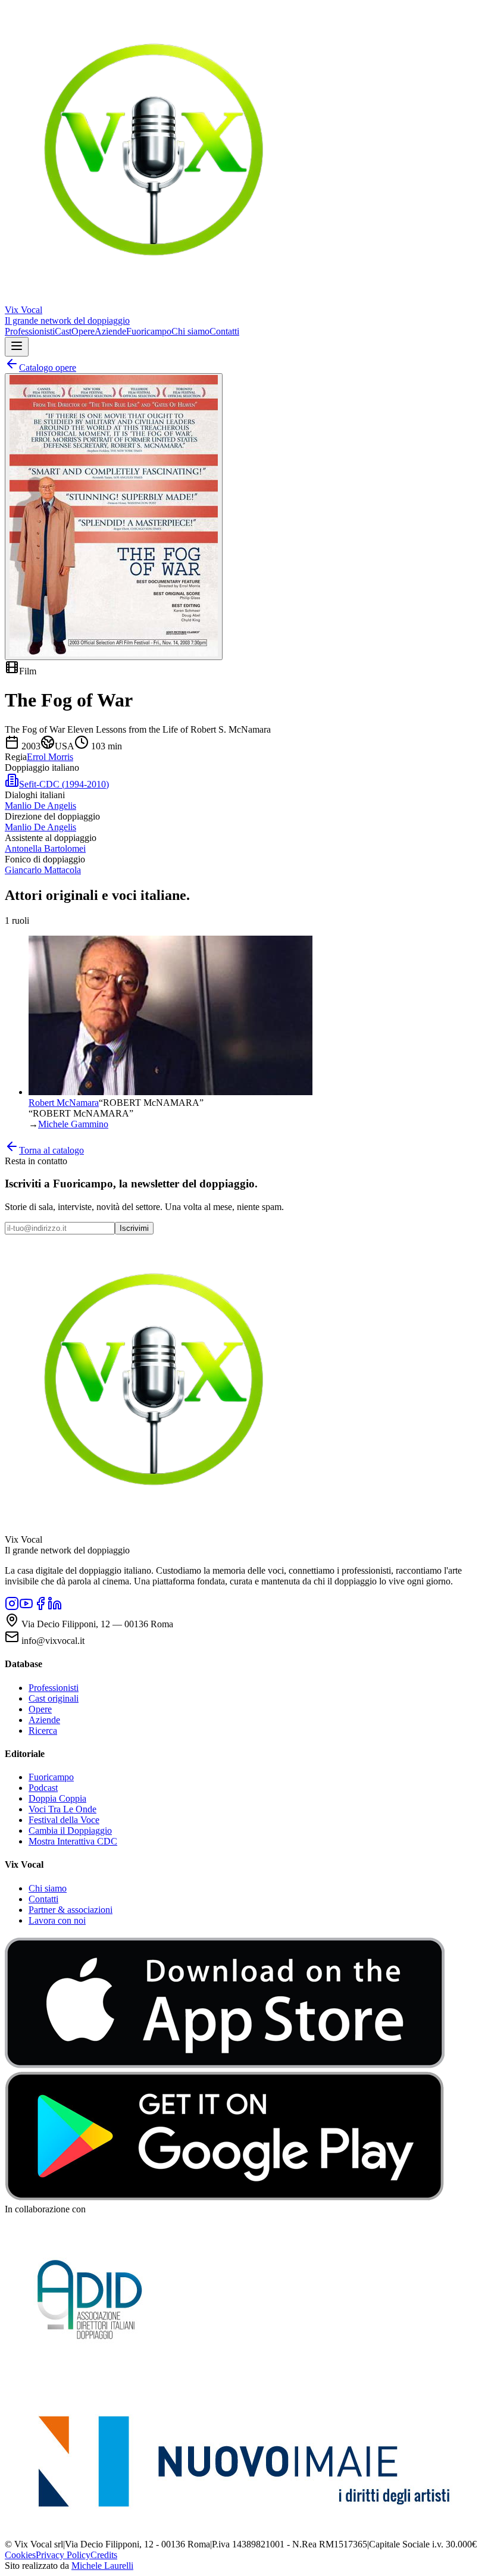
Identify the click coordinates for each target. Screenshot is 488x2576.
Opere (83, 331)
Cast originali (54, 1698)
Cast (63, 331)
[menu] (17, 347)
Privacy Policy (63, 2555)
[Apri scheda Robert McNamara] (171, 1092)
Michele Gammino (73, 1124)
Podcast (43, 1788)
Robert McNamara (64, 1103)
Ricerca (43, 1731)
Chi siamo (190, 331)
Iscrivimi (134, 1228)
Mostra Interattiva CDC (73, 1841)
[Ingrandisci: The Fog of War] (114, 517)
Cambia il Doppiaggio (70, 1831)
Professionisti (30, 331)
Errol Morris (50, 757)
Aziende (110, 331)
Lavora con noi (57, 1920)
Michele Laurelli (102, 2566)
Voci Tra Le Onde (62, 1809)
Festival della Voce (64, 1820)
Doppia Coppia (57, 1798)
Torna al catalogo (51, 1150)
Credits (104, 2555)
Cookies (20, 2555)
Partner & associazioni (71, 1910)
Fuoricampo (149, 331)
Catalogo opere (48, 368)
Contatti (224, 331)
